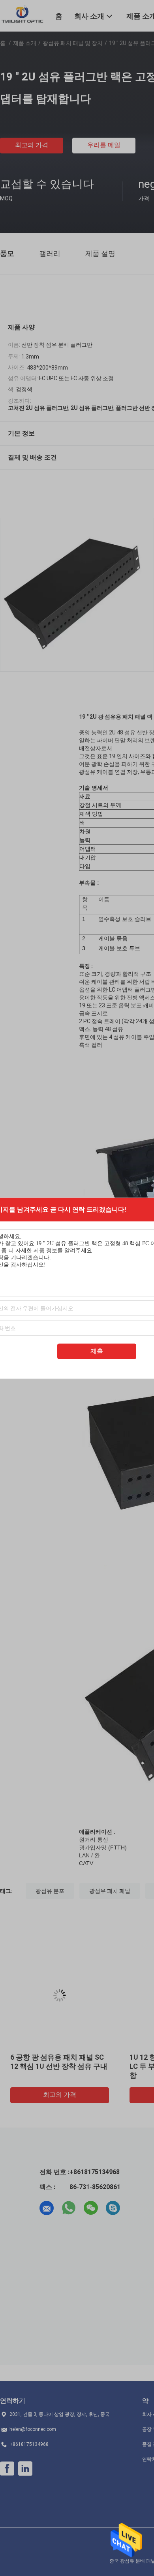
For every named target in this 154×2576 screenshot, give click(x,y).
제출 (97, 1351)
